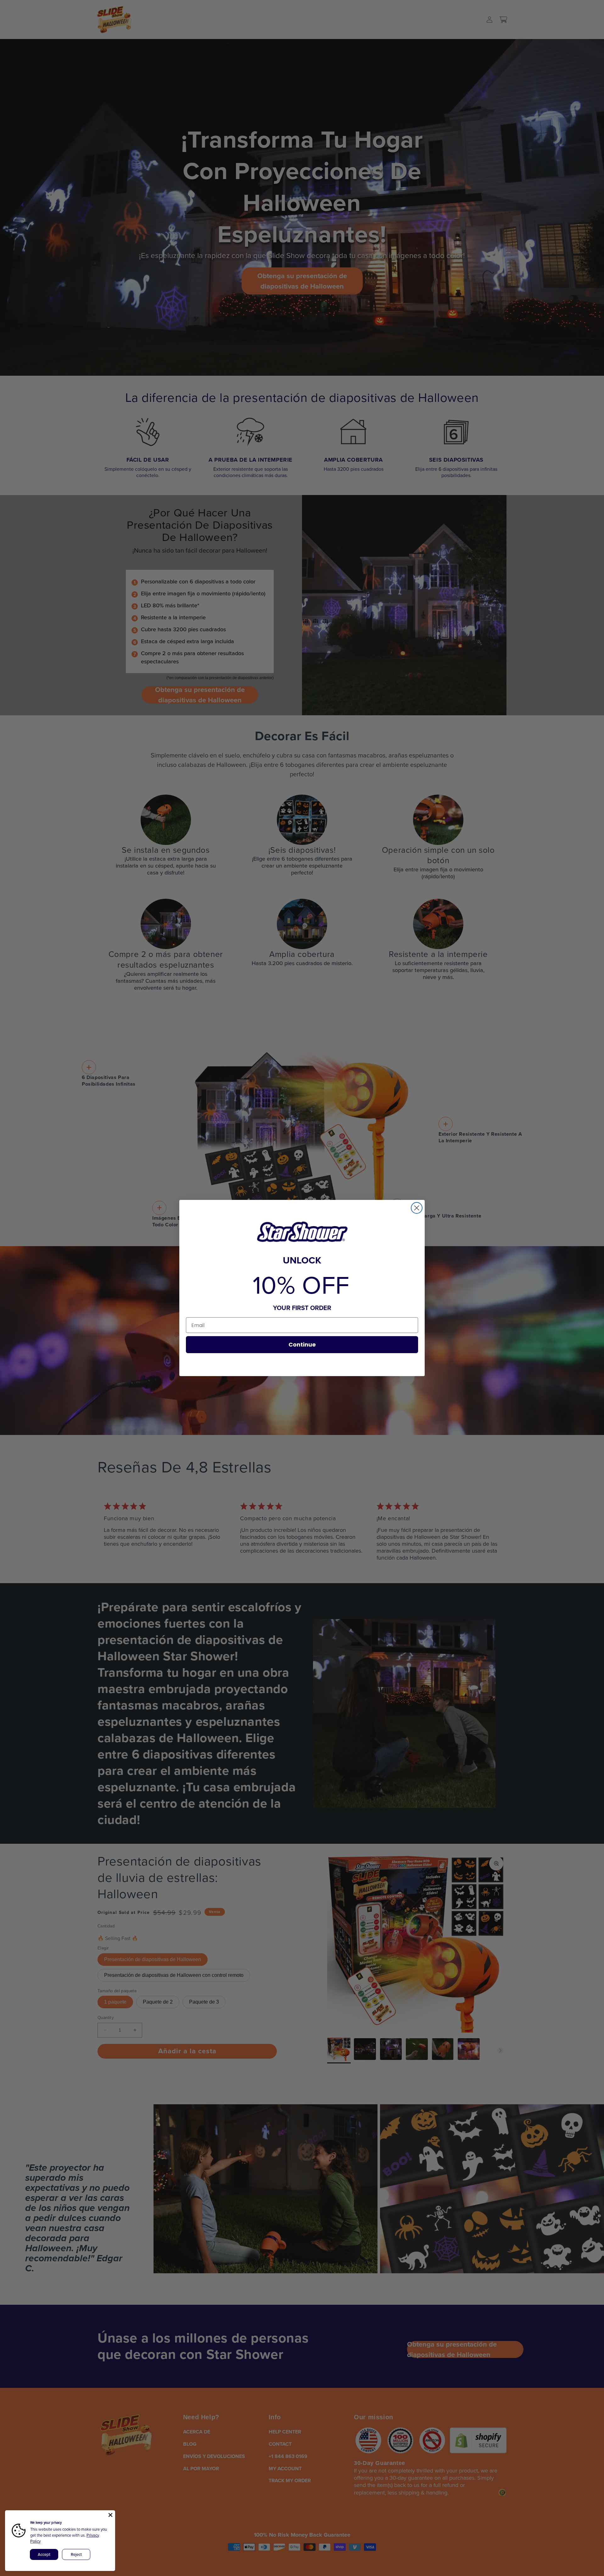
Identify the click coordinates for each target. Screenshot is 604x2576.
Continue (302, 1344)
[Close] (110, 2515)
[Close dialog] (417, 1208)
